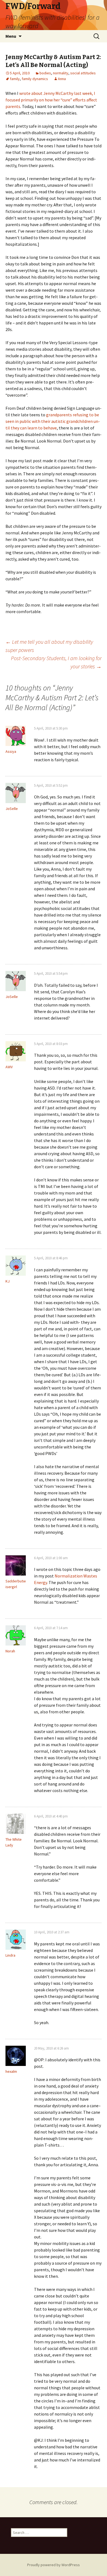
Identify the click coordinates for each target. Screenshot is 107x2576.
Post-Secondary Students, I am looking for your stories (56, 662)
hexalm (11, 2071)
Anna (62, 79)
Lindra (10, 1955)
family (15, 79)
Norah (10, 1651)
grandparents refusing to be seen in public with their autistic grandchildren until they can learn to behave (53, 421)
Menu (11, 36)
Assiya (11, 751)
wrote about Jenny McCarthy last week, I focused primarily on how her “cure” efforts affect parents (51, 100)
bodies (45, 73)
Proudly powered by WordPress (54, 2565)
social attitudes (83, 73)
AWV (9, 1067)
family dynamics (35, 79)
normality (61, 73)
